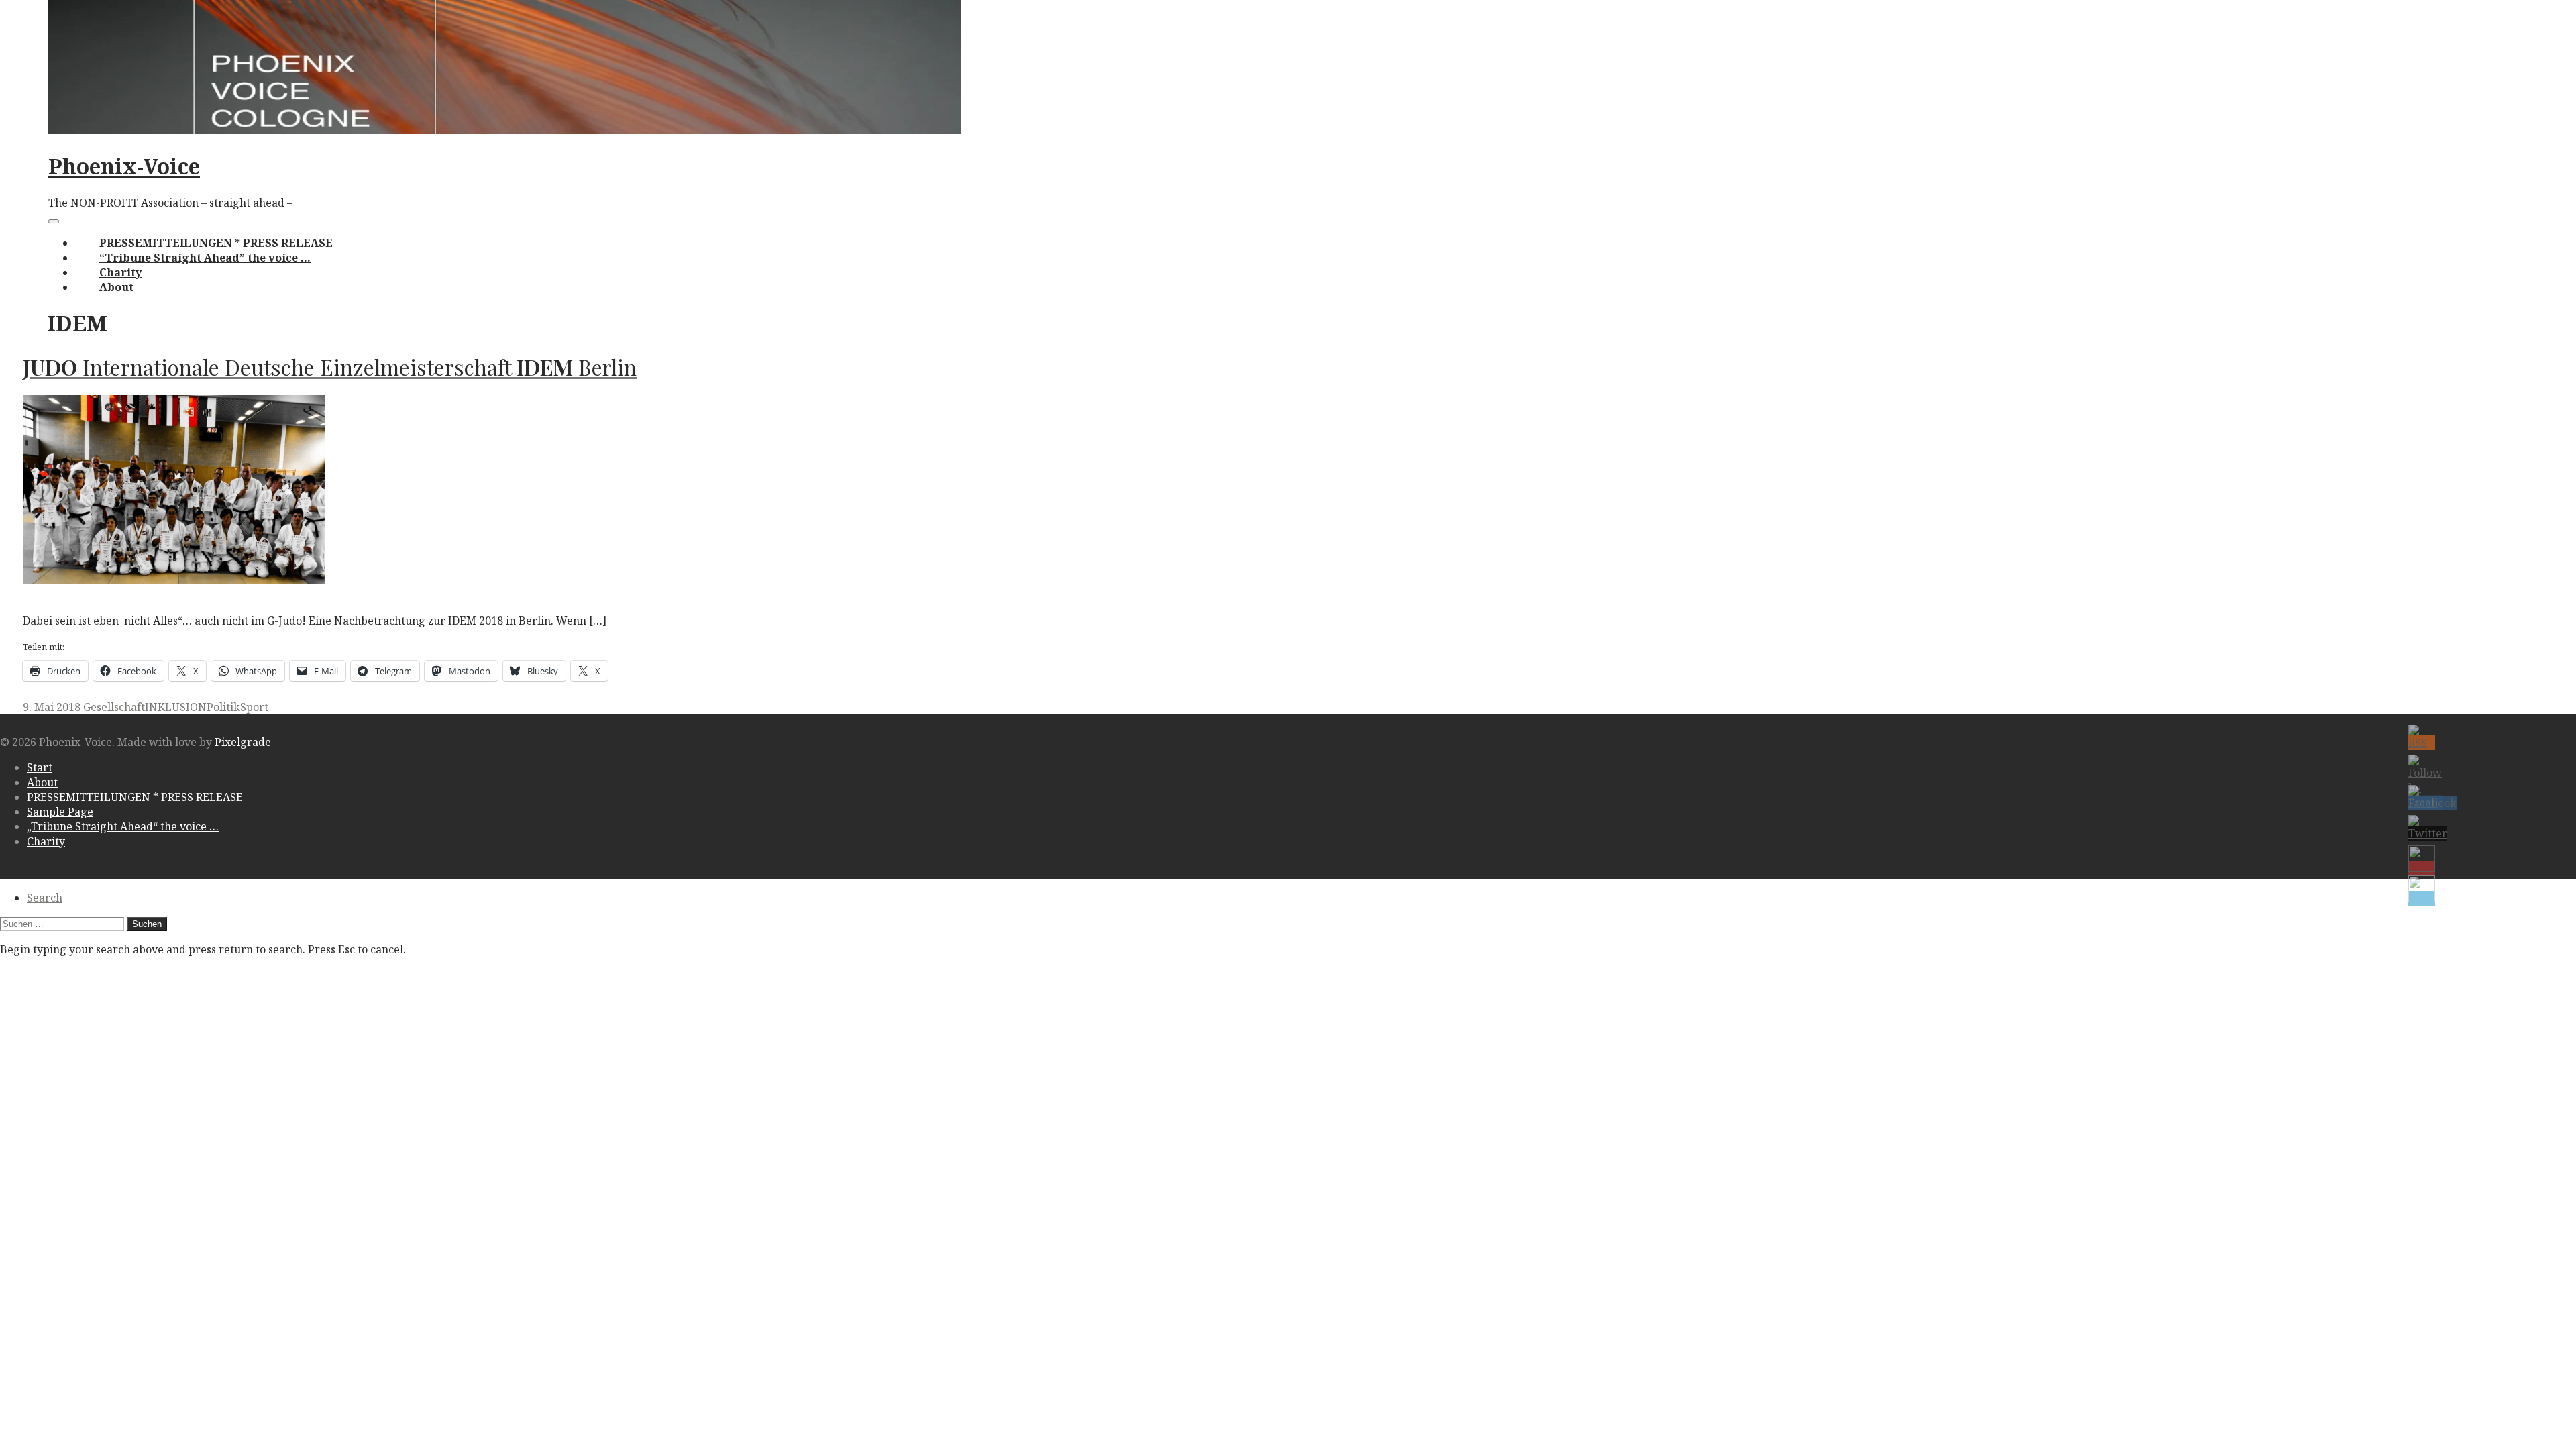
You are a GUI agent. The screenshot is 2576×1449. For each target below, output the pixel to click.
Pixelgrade (243, 742)
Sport (254, 707)
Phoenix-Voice (124, 166)
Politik (223, 707)
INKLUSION (176, 707)
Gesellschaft (114, 707)
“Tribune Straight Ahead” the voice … (205, 258)
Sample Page (60, 812)
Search (45, 898)
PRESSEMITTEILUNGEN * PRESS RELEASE (216, 243)
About (116, 287)
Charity (120, 272)
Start (40, 767)
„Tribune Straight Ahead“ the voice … (123, 826)
